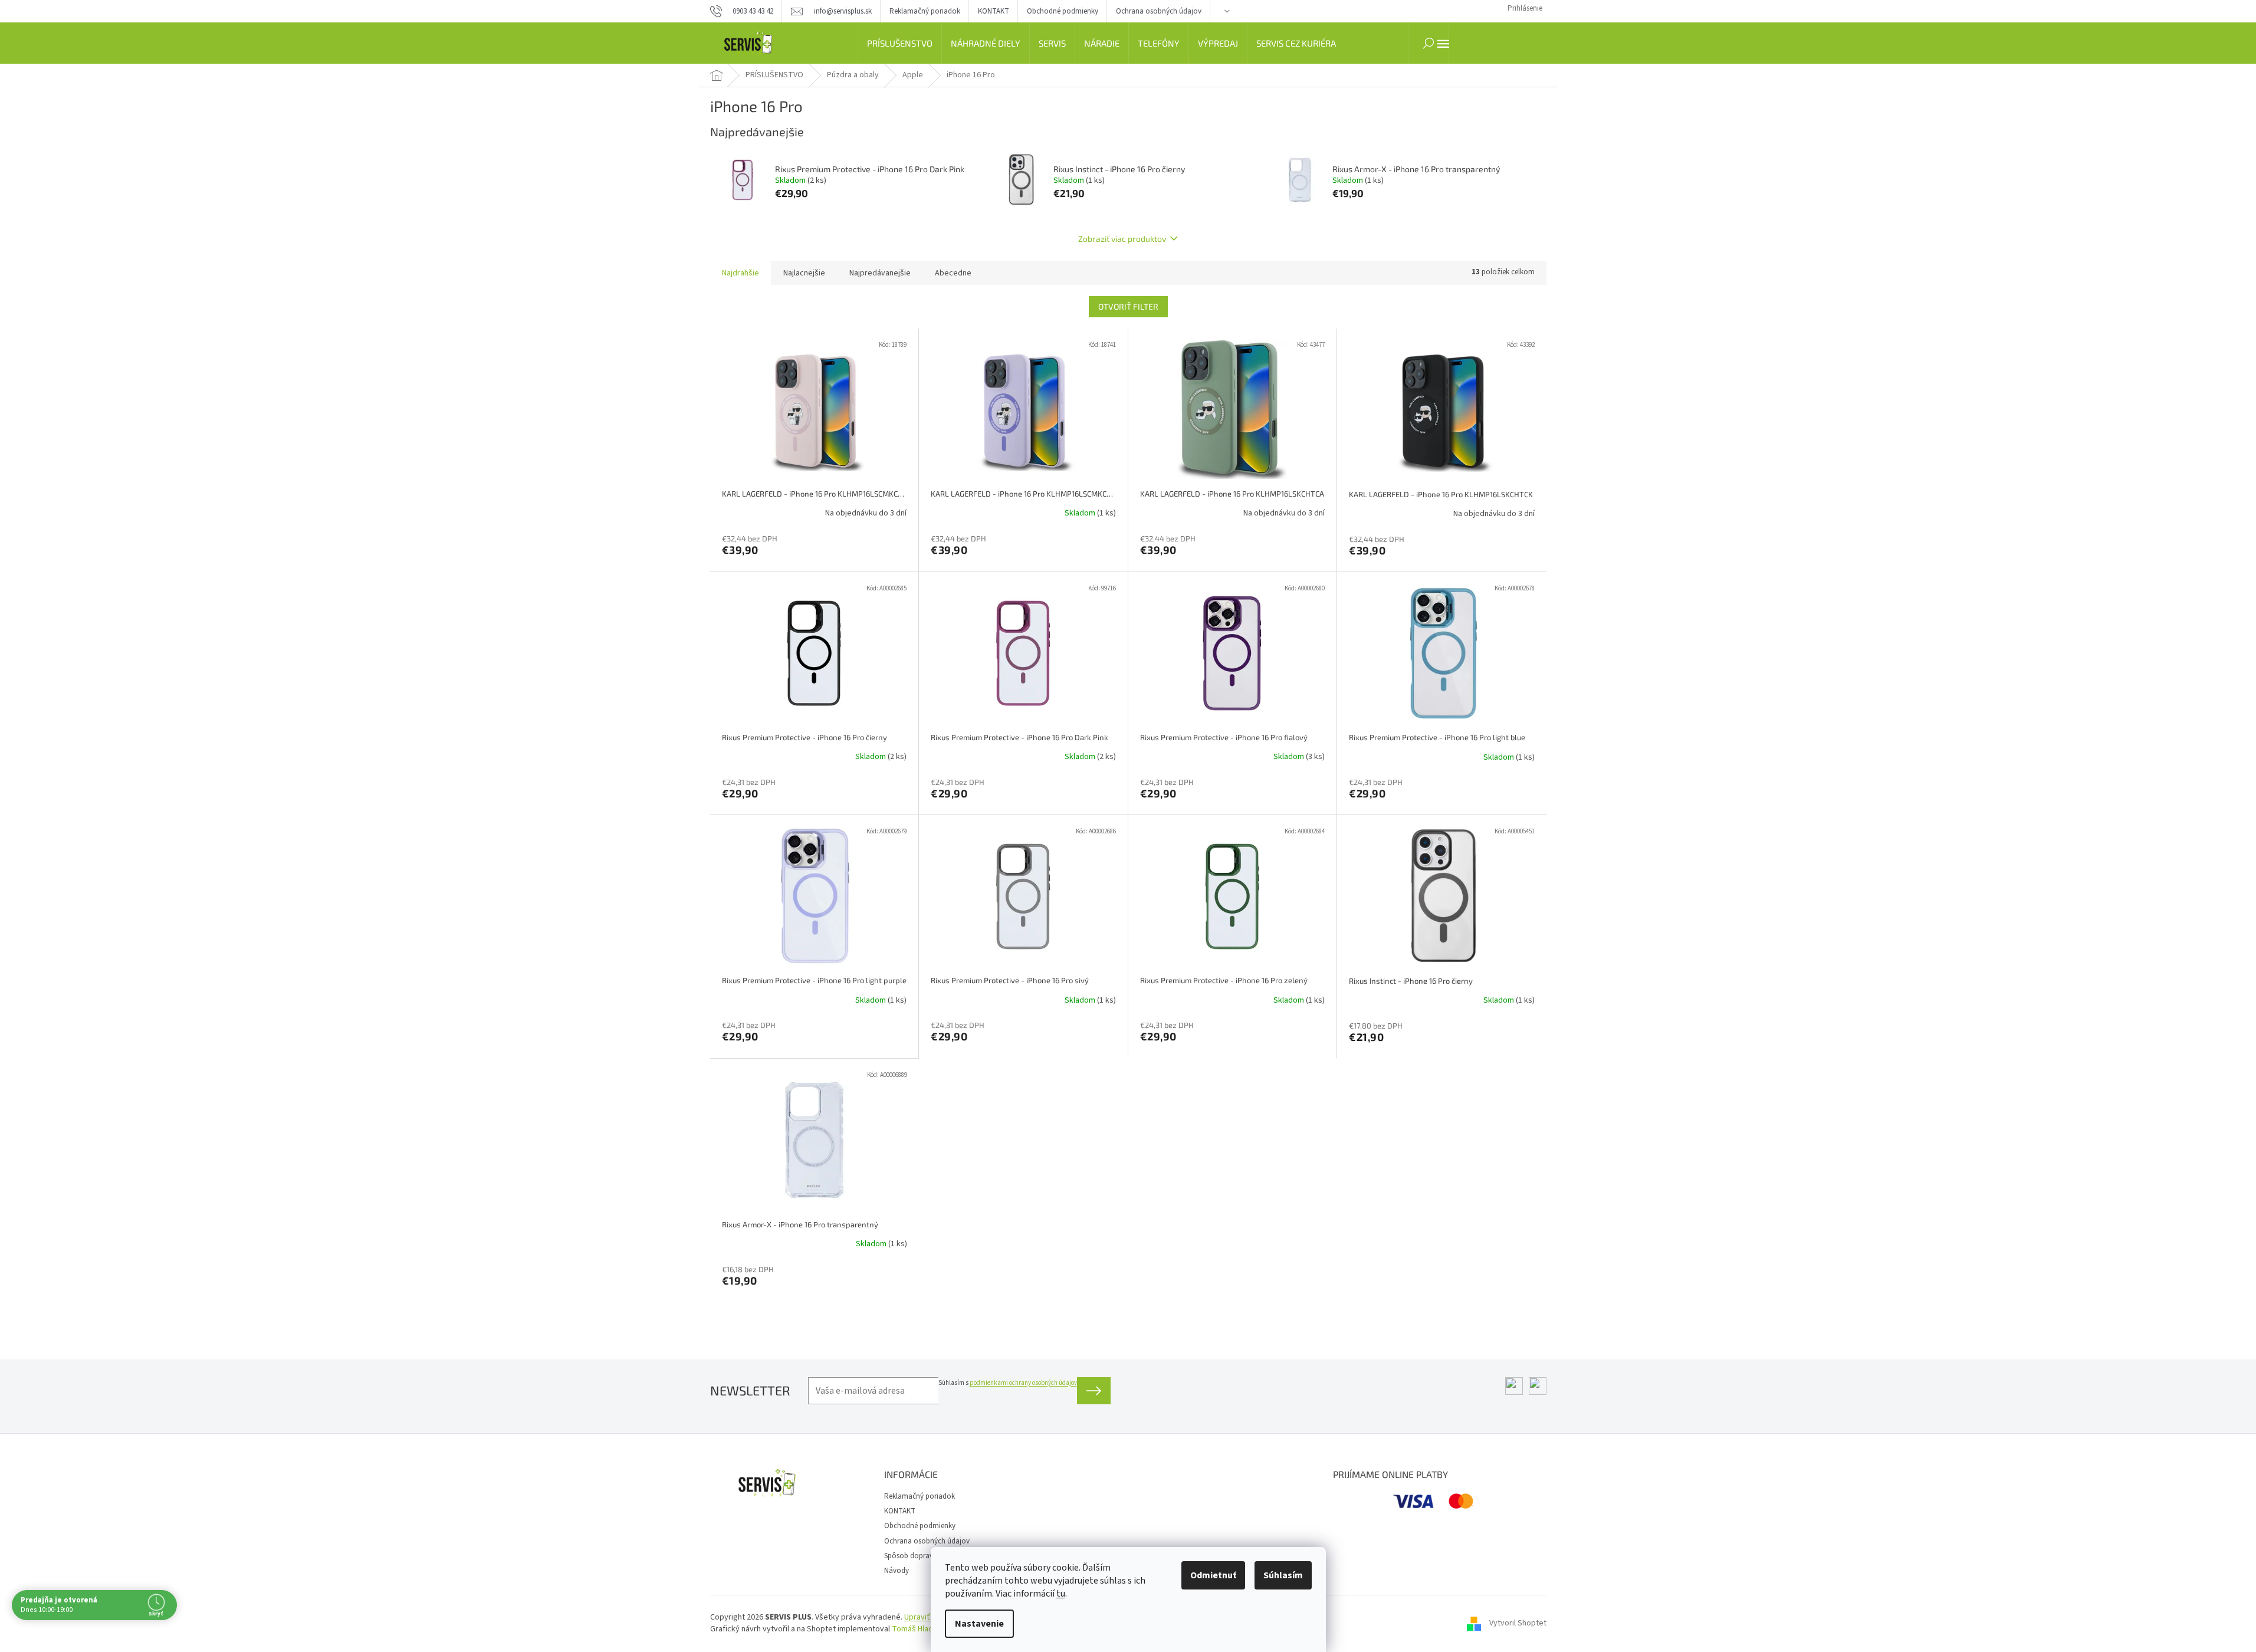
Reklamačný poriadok (925, 11)
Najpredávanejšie (880, 273)
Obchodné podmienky (1063, 11)
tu (1061, 1594)
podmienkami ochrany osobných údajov (1023, 1383)
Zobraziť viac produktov (1122, 239)
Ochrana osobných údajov (1159, 11)
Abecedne (953, 273)
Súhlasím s (1008, 1383)
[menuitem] (900, 43)
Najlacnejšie (804, 273)
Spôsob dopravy (910, 1556)
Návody (897, 1571)
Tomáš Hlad (912, 1629)
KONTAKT (994, 11)
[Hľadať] (1429, 43)
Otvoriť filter (1128, 306)
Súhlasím (1283, 1575)
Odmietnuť (1213, 1575)
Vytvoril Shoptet (1518, 1623)
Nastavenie (979, 1624)
